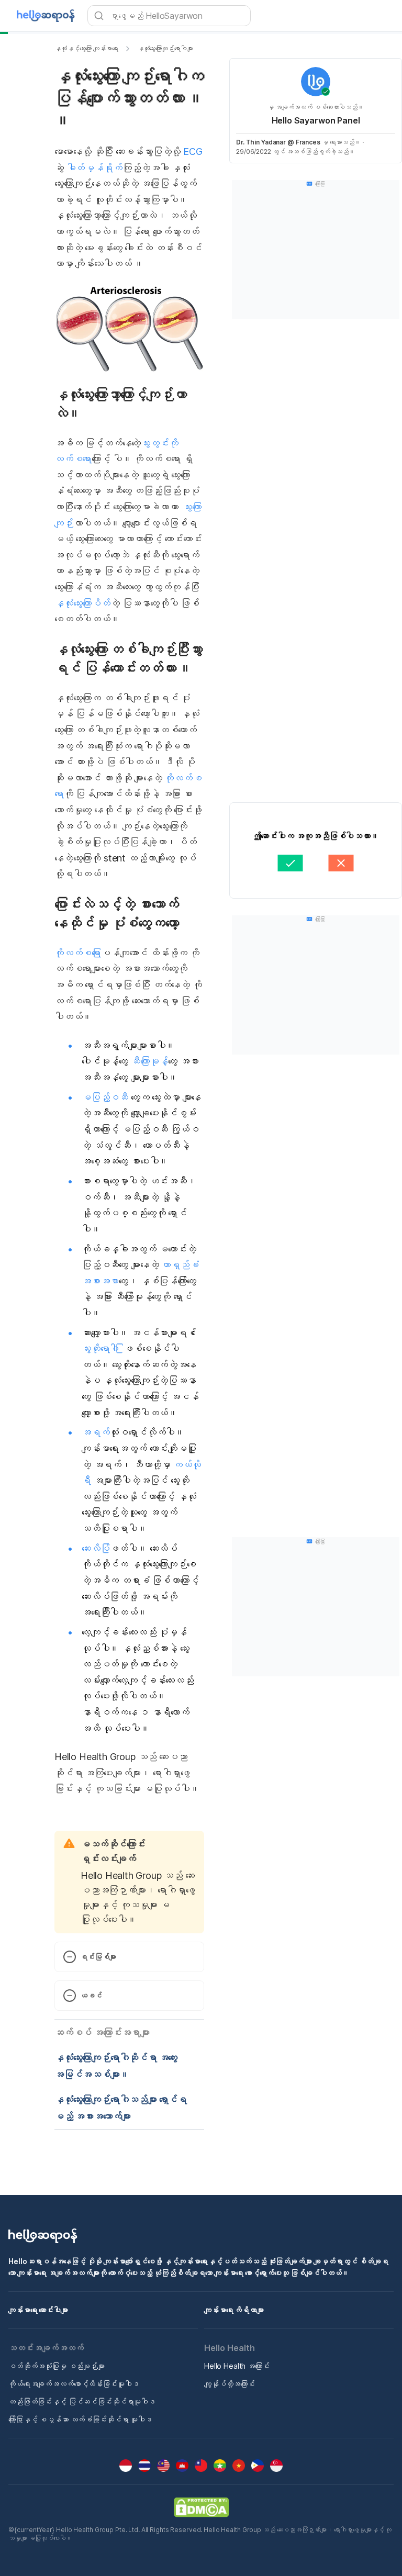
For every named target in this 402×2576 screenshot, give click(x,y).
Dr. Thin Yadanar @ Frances (278, 142)
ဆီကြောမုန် (149, 1061)
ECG (193, 152)
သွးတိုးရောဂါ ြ (103, 1348)
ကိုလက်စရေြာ (78, 953)
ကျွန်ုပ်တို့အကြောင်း (230, 2384)
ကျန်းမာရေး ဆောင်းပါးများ (38, 2310)
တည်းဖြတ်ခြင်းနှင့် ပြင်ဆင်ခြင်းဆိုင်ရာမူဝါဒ (82, 2401)
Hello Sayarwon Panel (316, 120)
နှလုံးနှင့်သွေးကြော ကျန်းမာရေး (86, 48)
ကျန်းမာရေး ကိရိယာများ (234, 2310)
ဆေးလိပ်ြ (96, 1548)
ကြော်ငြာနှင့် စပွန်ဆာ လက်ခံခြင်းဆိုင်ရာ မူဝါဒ (80, 2419)
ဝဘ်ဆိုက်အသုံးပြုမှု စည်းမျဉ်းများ (57, 2366)
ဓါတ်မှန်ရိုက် (94, 168)
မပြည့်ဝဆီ (105, 1097)
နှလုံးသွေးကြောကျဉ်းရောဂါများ (165, 48)
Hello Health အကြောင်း (237, 2366)
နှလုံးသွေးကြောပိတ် (82, 603)
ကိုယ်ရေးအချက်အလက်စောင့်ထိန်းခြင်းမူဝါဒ (74, 2384)
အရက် (96, 1432)
